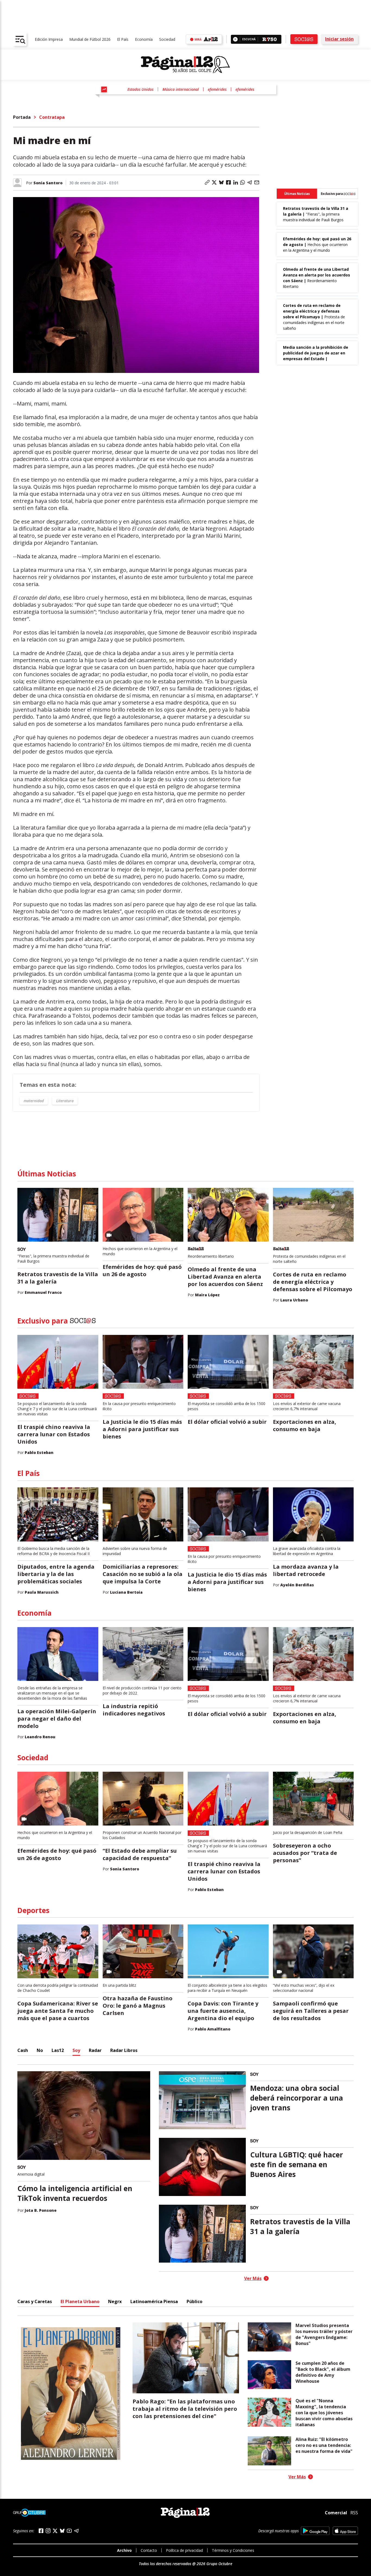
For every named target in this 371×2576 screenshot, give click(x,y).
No (40, 2050)
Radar (95, 2050)
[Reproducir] (235, 39)
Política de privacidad (184, 2550)
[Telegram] (76, 2531)
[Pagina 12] (185, 65)
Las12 (58, 2050)
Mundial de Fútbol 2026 (90, 39)
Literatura (65, 1101)
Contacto (149, 2550)
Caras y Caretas (35, 2301)
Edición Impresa (49, 39)
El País (123, 39)
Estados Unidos (140, 89)
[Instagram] (48, 2531)
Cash (23, 2050)
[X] (55, 2531)
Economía (144, 39)
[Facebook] (41, 2531)
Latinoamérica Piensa (154, 2301)
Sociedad (167, 39)
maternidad (34, 1101)
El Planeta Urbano (80, 2301)
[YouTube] (69, 2531)
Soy (76, 2050)
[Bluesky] (62, 2531)
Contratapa (52, 117)
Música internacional (181, 89)
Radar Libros (124, 2050)
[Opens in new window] (315, 2531)
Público (194, 2301)
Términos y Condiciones (233, 2550)
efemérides (217, 89)
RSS (354, 2513)
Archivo (124, 2550)
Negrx (115, 2301)
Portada (22, 117)
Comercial (336, 2513)
